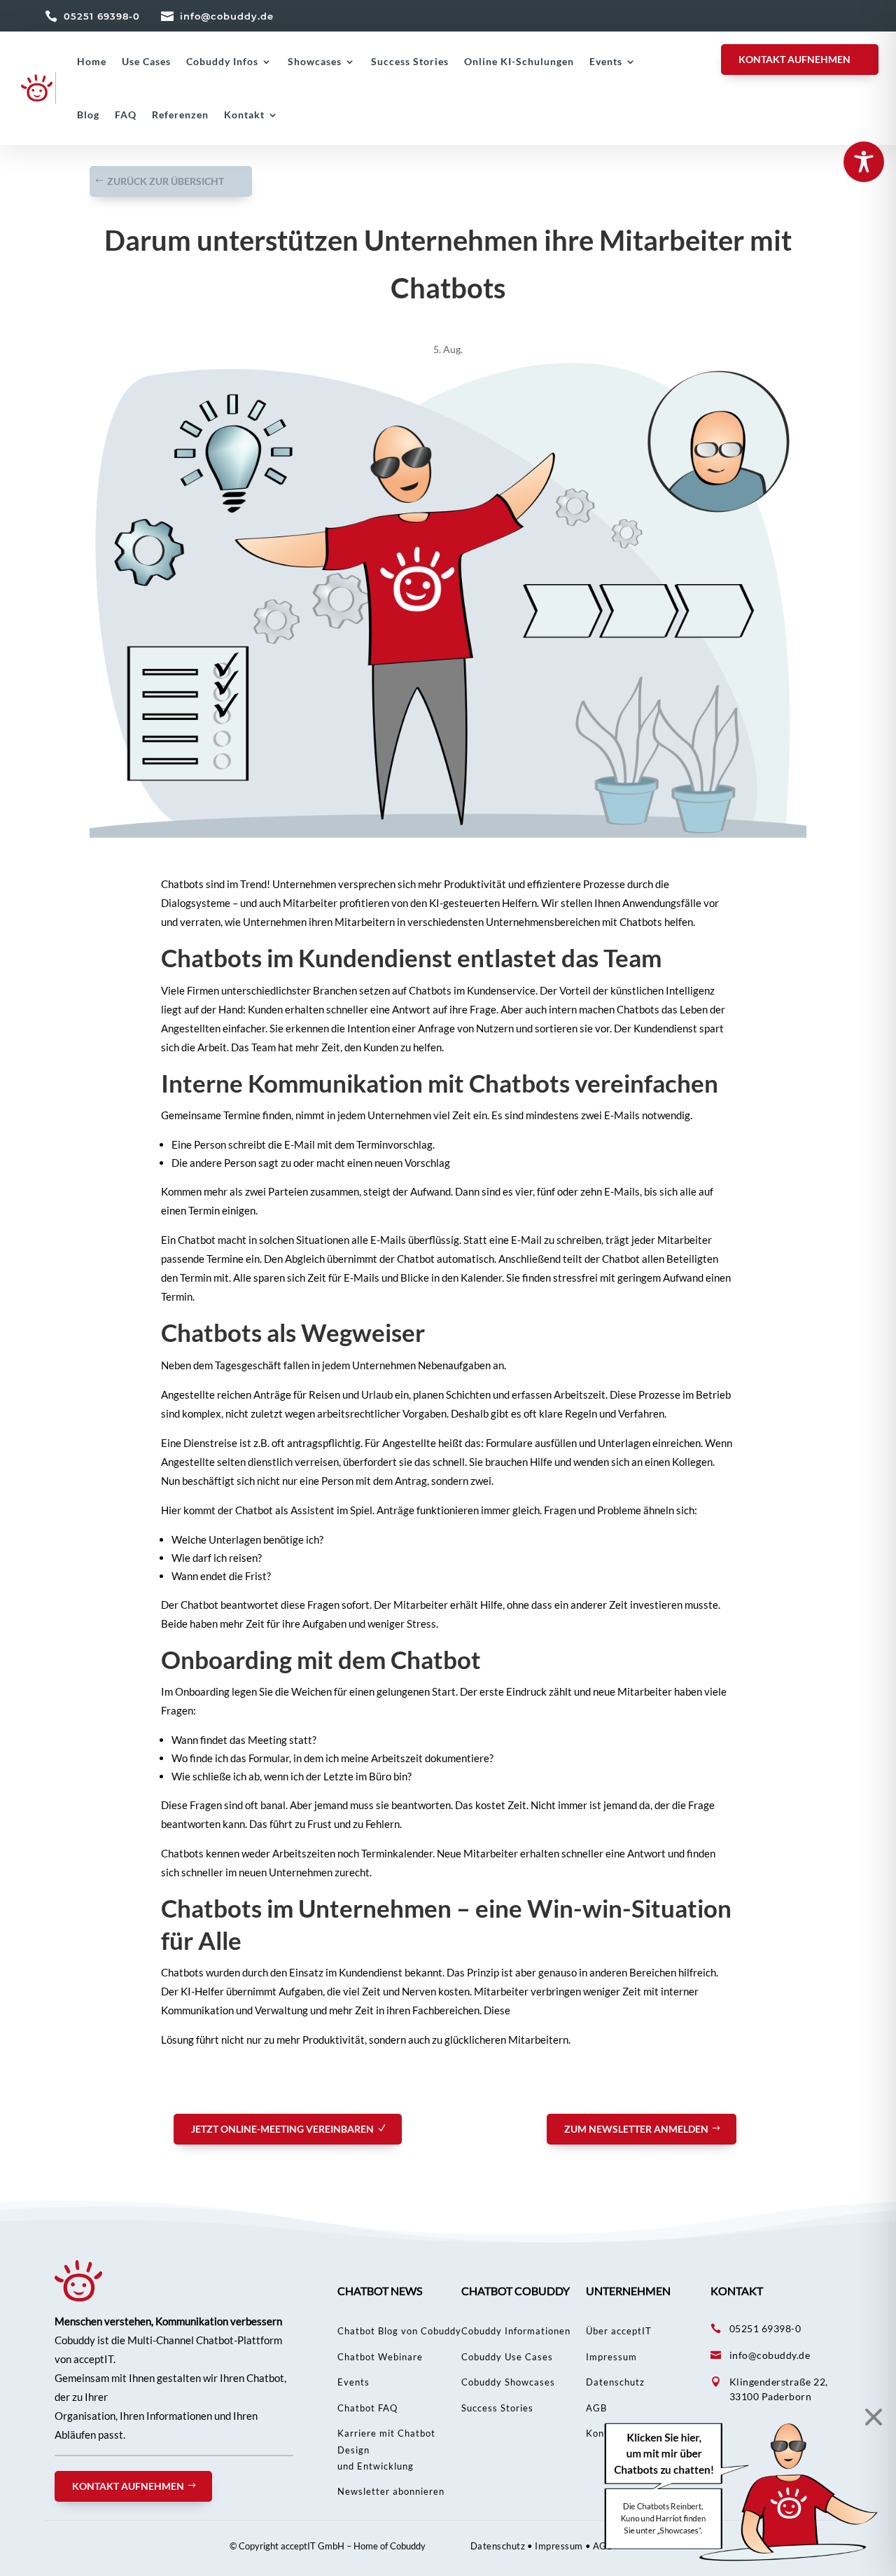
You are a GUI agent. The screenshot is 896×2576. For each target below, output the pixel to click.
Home (92, 61)
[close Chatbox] (870, 2417)
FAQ (126, 115)
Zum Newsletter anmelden (636, 2129)
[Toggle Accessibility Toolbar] (864, 162)
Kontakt (244, 115)
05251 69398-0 (102, 16)
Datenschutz (615, 2382)
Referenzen (180, 115)
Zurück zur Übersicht (166, 181)
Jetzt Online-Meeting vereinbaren (282, 2129)
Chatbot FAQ (367, 2408)
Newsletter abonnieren (391, 2491)
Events (606, 61)
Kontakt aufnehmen (128, 2486)
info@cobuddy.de (227, 16)
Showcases (315, 61)
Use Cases (146, 61)
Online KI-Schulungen (519, 61)
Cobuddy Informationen (516, 2331)
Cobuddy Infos (222, 61)
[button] (742, 2492)
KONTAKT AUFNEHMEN (794, 59)
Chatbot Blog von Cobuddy (399, 2331)
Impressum (611, 2357)
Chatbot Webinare (380, 2357)
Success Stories (410, 61)
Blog (88, 115)
